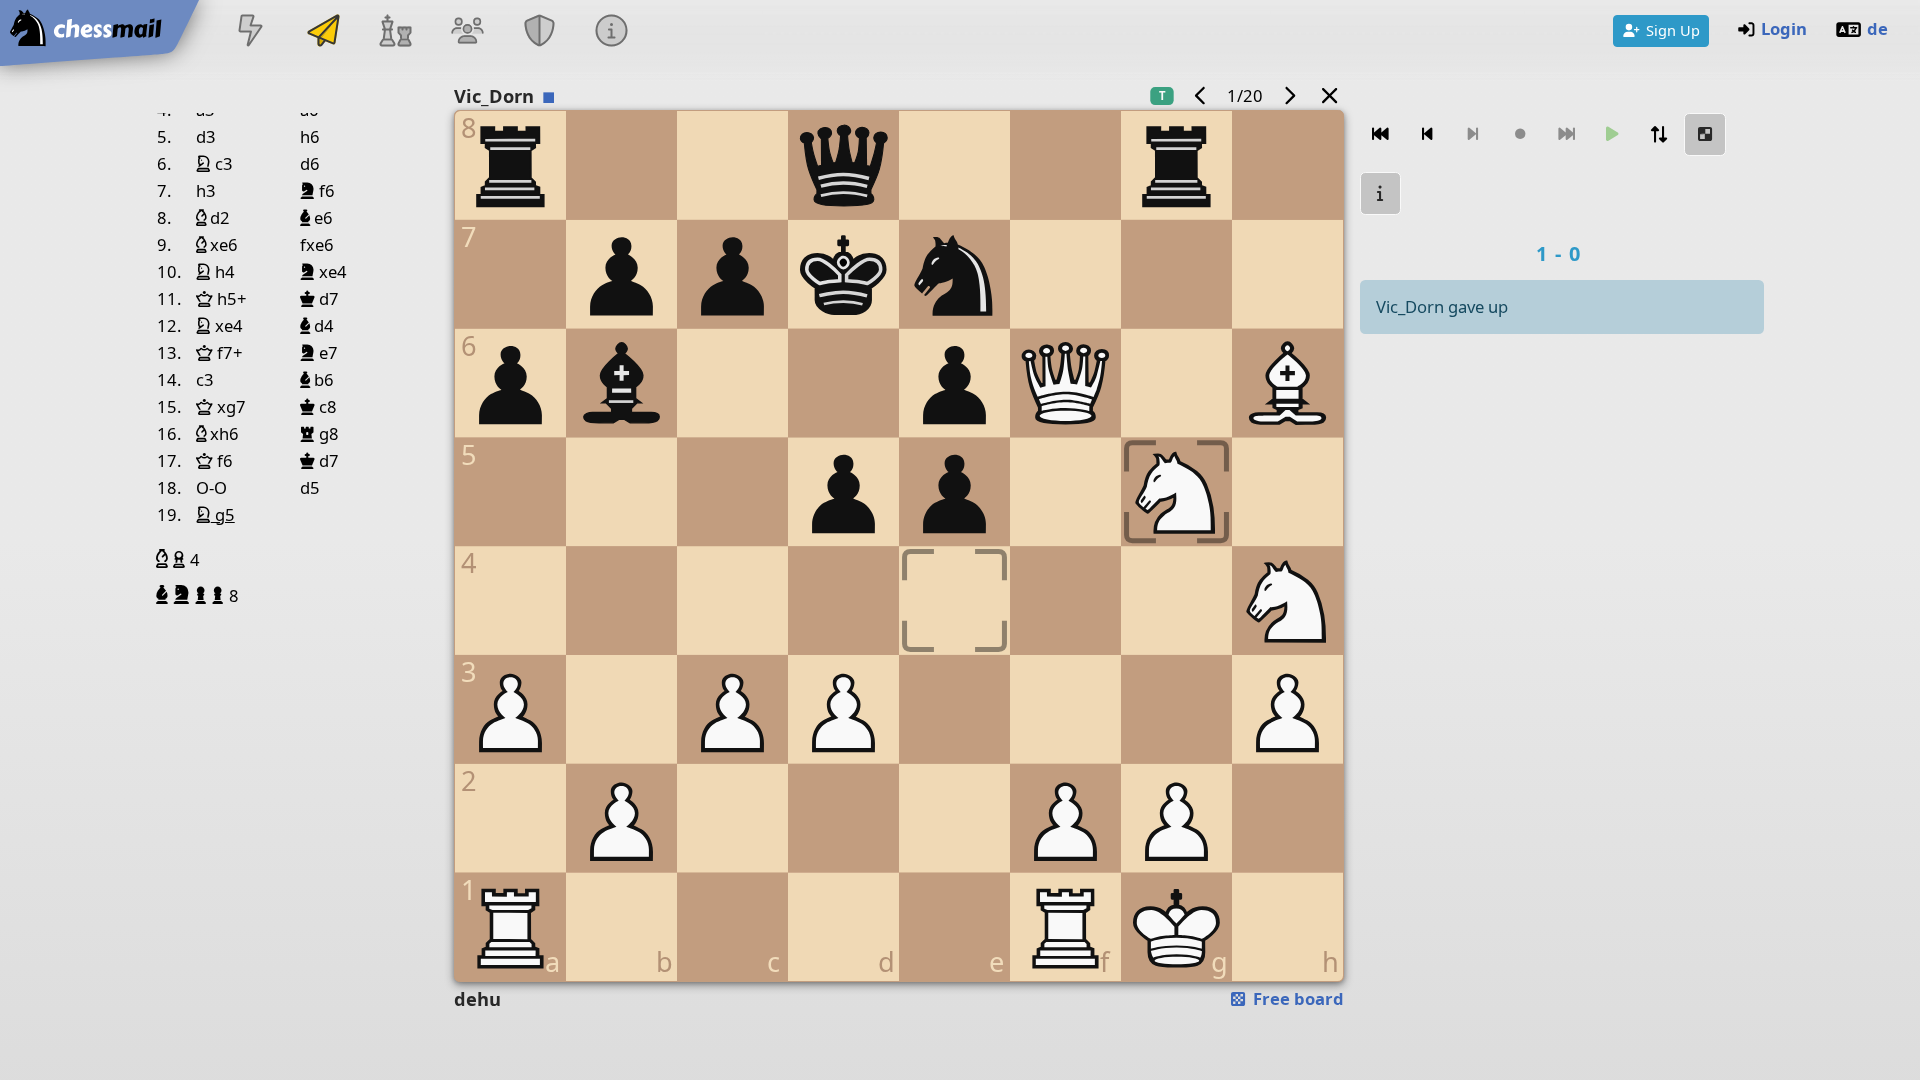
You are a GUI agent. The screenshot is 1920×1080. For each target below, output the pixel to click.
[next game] (1289, 95)
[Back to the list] (1329, 95)
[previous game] (1201, 95)
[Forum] (467, 32)
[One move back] (1427, 134)
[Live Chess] (251, 32)
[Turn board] (1659, 134)
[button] (164, 559)
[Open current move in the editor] (1705, 134)
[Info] (612, 32)
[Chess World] (395, 32)
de (1877, 28)
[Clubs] (540, 32)
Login (1784, 28)
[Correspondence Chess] (323, 32)
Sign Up (1673, 30)
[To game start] (1381, 134)
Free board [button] (1296, 998)
